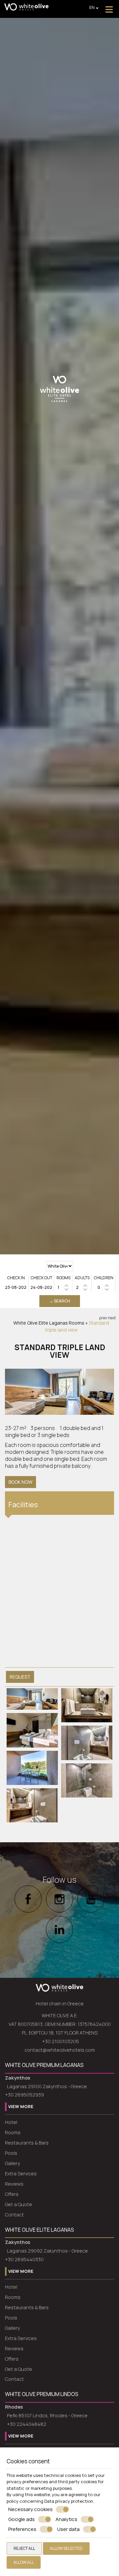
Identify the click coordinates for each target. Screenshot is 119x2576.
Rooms (77, 1323)
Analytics (66, 2519)
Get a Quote (19, 2204)
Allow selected (66, 2548)
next (112, 1318)
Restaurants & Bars (27, 2143)
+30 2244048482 (27, 2424)
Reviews (14, 2184)
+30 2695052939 (24, 2095)
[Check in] (16, 1287)
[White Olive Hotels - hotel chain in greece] (26, 6)
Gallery (12, 2163)
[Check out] (42, 1287)
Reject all (24, 2548)
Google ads (21, 2519)
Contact (14, 2215)
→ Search (60, 1301)
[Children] (104, 1287)
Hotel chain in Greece (60, 2004)
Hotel (11, 2122)
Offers (12, 2194)
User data (68, 2529)
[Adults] (82, 1287)
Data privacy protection (69, 2501)
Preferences (22, 2529)
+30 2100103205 (60, 2041)
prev (103, 1318)
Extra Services (21, 2174)
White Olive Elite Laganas (40, 1323)
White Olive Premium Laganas (44, 2065)
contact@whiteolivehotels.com (60, 2050)
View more (21, 2106)
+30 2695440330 (24, 2259)
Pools (11, 2153)
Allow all (24, 2562)
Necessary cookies (30, 2509)
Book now (20, 1482)
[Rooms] (63, 1287)
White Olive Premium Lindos (42, 2394)
